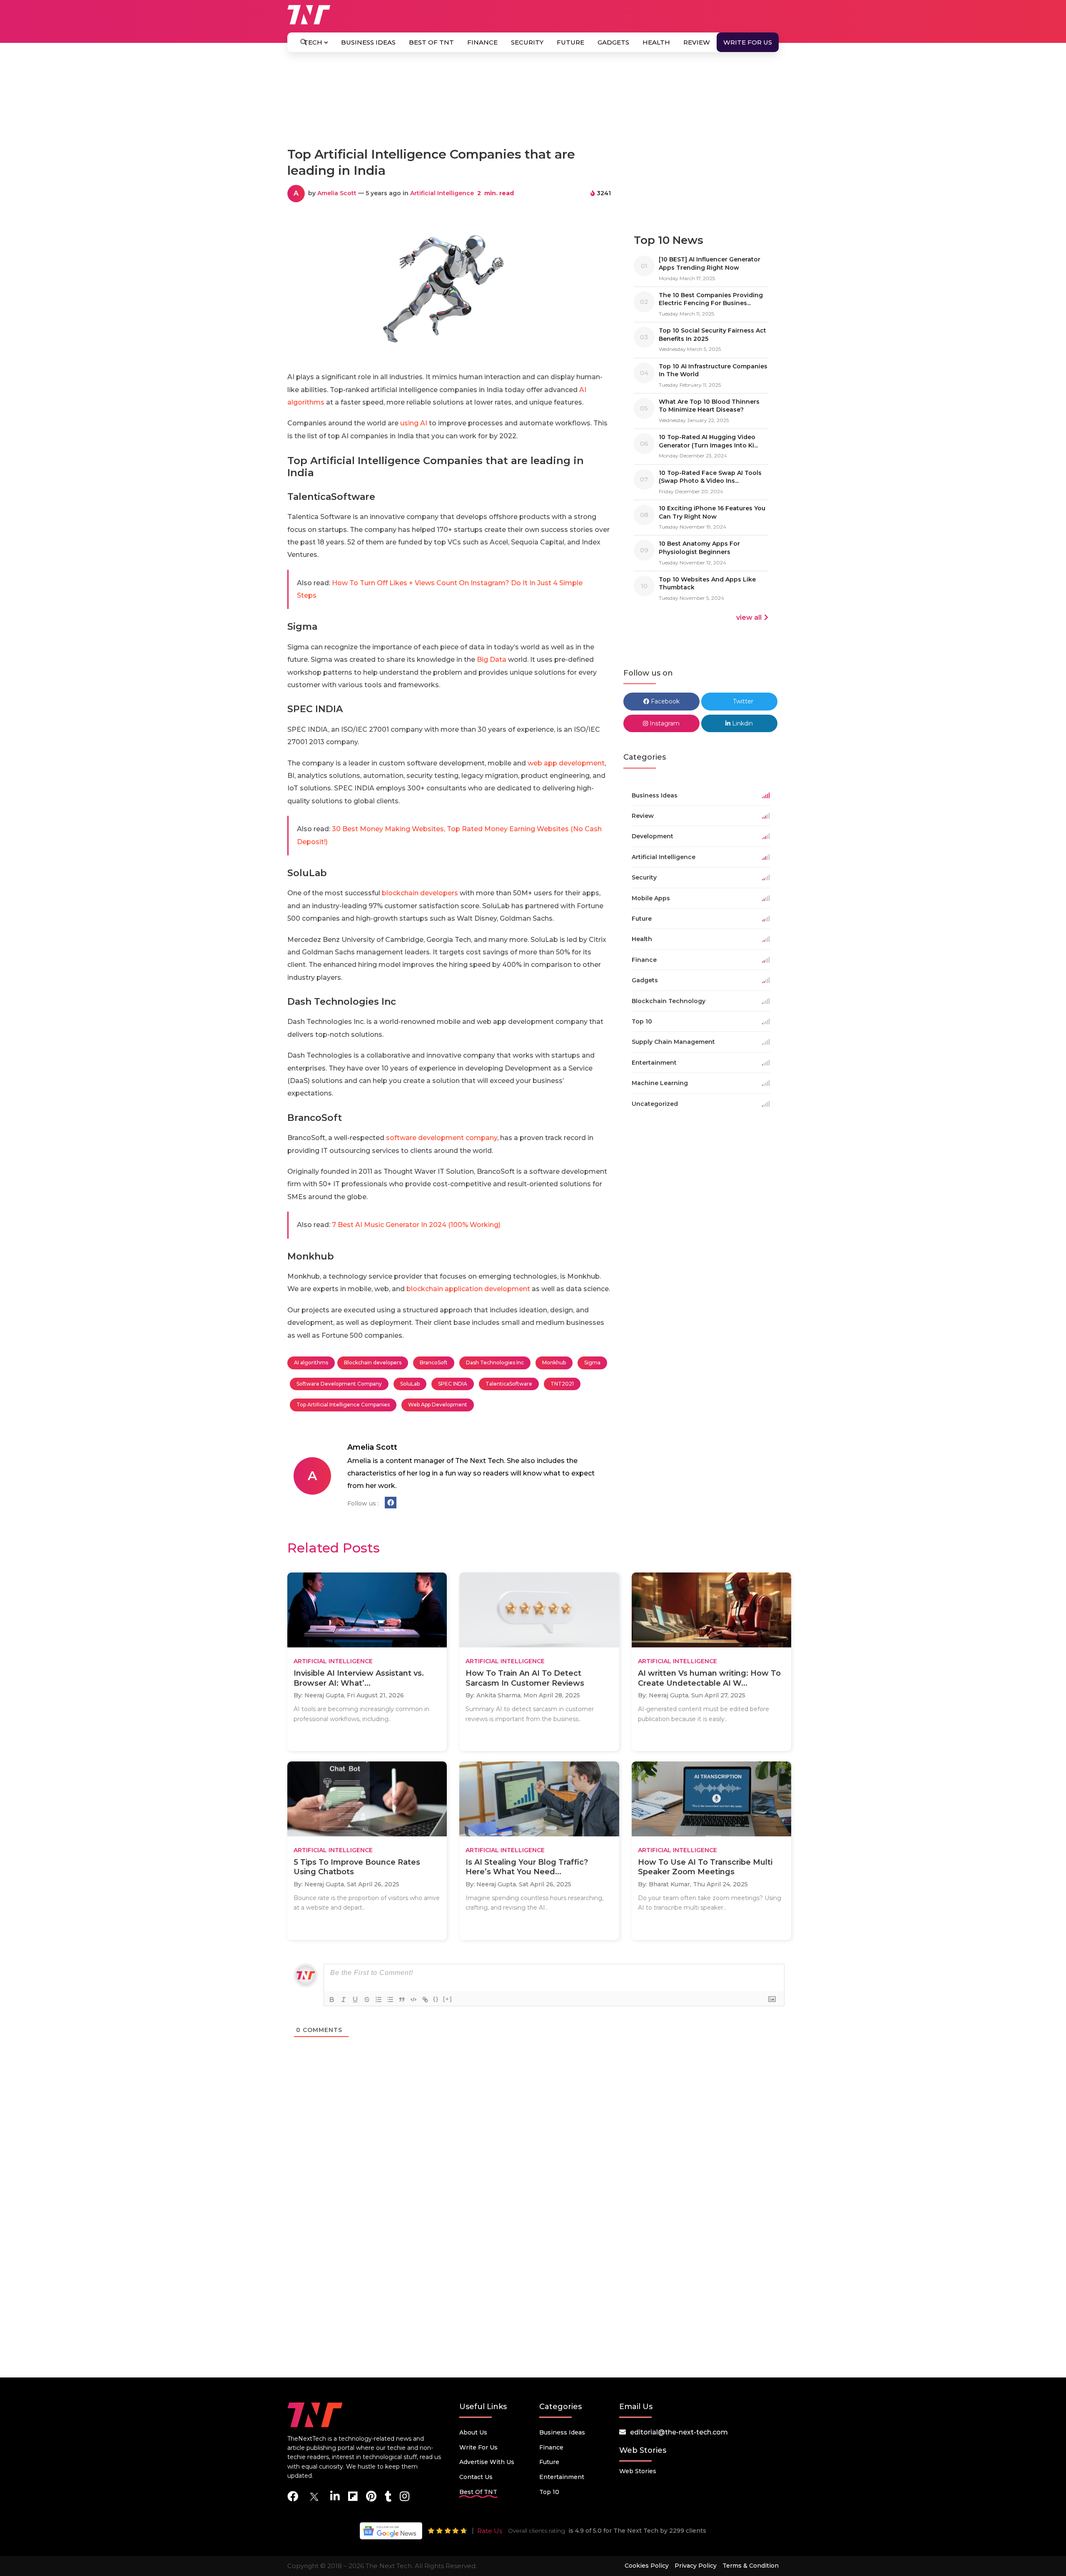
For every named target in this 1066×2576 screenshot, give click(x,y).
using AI (414, 423)
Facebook (664, 701)
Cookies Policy (647, 2566)
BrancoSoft (434, 1363)
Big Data (492, 660)
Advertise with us (487, 2462)
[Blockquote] (402, 2000)
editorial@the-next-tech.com (679, 2432)
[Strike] (367, 2000)
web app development (565, 763)
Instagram (664, 723)
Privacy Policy (696, 2566)
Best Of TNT (431, 42)
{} (436, 1999)
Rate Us (490, 2531)
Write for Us (748, 42)
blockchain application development (468, 1289)
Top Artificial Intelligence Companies (343, 1405)
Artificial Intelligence (442, 193)
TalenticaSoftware (509, 1384)
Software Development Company (339, 1384)
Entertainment (562, 2477)
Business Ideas (368, 42)
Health (656, 42)
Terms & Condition (751, 2566)
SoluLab (410, 1384)
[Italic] (344, 2000)
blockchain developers (420, 893)
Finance (482, 42)
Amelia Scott (337, 193)
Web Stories (638, 2471)
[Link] (425, 2000)
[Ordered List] (379, 2000)
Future (570, 42)
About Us (473, 2432)
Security (527, 42)
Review (697, 42)
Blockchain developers (373, 1363)
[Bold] (332, 2000)
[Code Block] (413, 2000)
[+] (448, 1999)
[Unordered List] (390, 2000)
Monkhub (554, 1363)
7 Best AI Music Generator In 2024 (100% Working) (416, 1225)
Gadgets (613, 42)
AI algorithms (311, 1363)
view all (749, 617)
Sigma (592, 1363)
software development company (442, 1138)
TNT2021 (562, 1384)
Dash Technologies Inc (495, 1363)
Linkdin (742, 723)
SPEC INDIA (453, 1384)
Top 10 (549, 2492)
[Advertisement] (533, 103)
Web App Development (438, 1405)
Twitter (742, 701)
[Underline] (355, 2000)
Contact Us (476, 2477)
